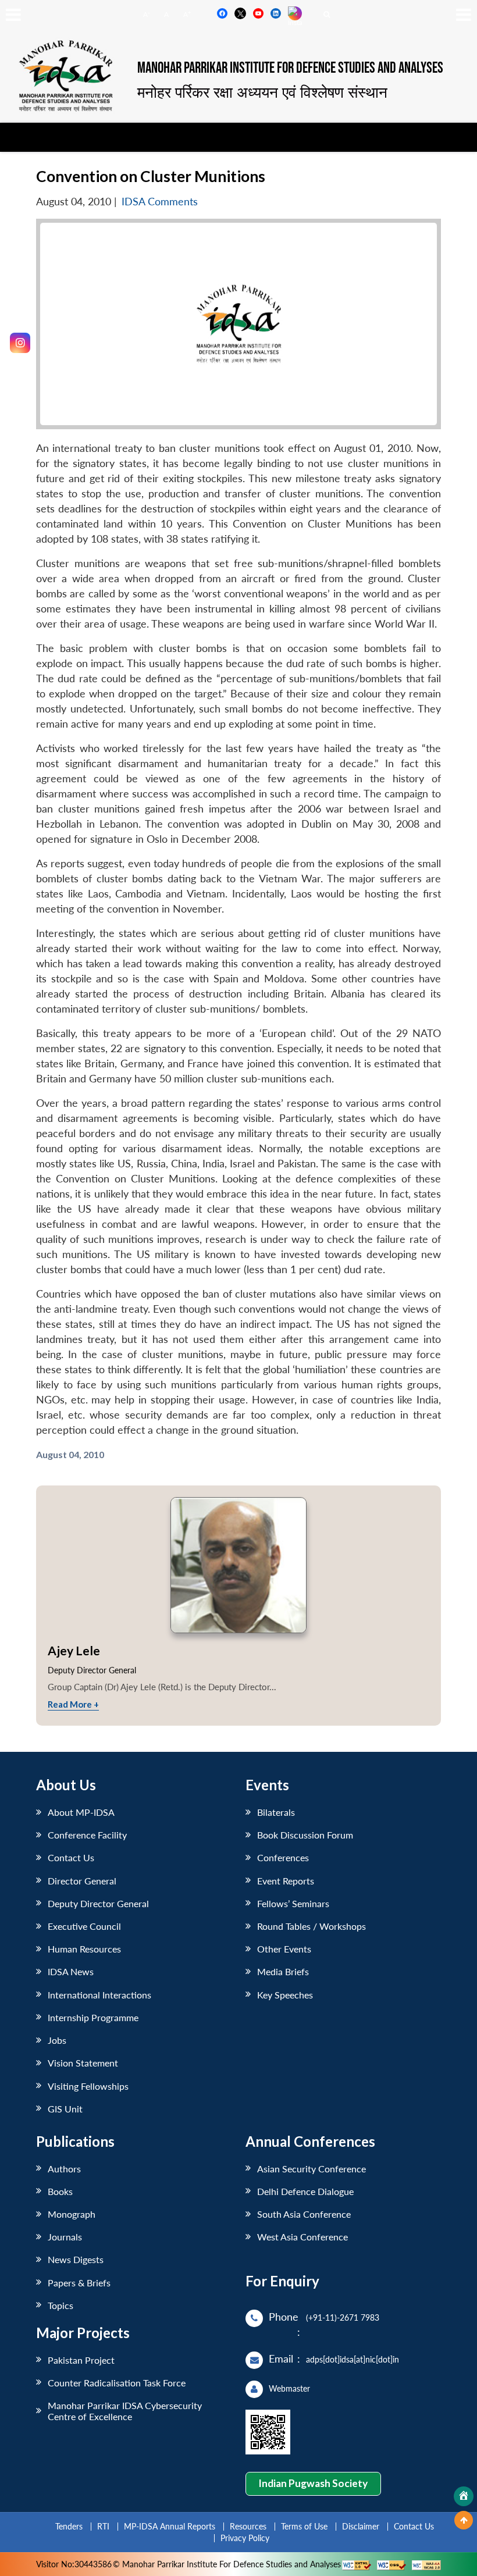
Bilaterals (276, 1812)
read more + (73, 1704)
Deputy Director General (98, 1903)
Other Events (284, 1949)
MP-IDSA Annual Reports (170, 2526)
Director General (82, 1881)
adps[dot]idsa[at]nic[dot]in (353, 2359)
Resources (248, 2526)
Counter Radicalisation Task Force (117, 2383)
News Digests (76, 2259)
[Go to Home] (464, 2496)
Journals (65, 2237)
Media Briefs (283, 1971)
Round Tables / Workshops (312, 1926)
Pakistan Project (81, 2360)
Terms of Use (304, 2526)
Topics (60, 2305)
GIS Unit (65, 2109)
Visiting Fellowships (88, 2086)
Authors (64, 2169)
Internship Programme (93, 2017)
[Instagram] (20, 343)
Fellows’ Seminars (293, 1903)
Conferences (283, 1857)
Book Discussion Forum (305, 1835)
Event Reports (286, 1881)
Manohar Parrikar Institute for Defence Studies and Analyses (290, 68)
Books (60, 2191)
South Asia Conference (304, 2214)
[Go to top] (464, 2520)
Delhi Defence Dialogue (305, 2191)
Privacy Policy (245, 2538)
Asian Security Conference (312, 2169)
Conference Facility (87, 1835)
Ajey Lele (74, 1650)
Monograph (72, 2214)
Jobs (57, 2040)
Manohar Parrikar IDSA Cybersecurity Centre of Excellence (125, 2411)
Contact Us (71, 1857)
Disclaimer (361, 2526)
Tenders (69, 2526)
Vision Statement (83, 2063)
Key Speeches (285, 1995)
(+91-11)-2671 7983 (343, 2317)
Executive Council (84, 1926)
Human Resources (84, 1949)
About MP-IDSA (81, 1812)
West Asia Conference (302, 2237)
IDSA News (71, 1971)
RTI (103, 2526)
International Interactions (99, 1995)
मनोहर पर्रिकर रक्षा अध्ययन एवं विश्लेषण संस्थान (262, 92)
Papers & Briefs (79, 2283)
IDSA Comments (160, 202)
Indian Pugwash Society (313, 2483)
